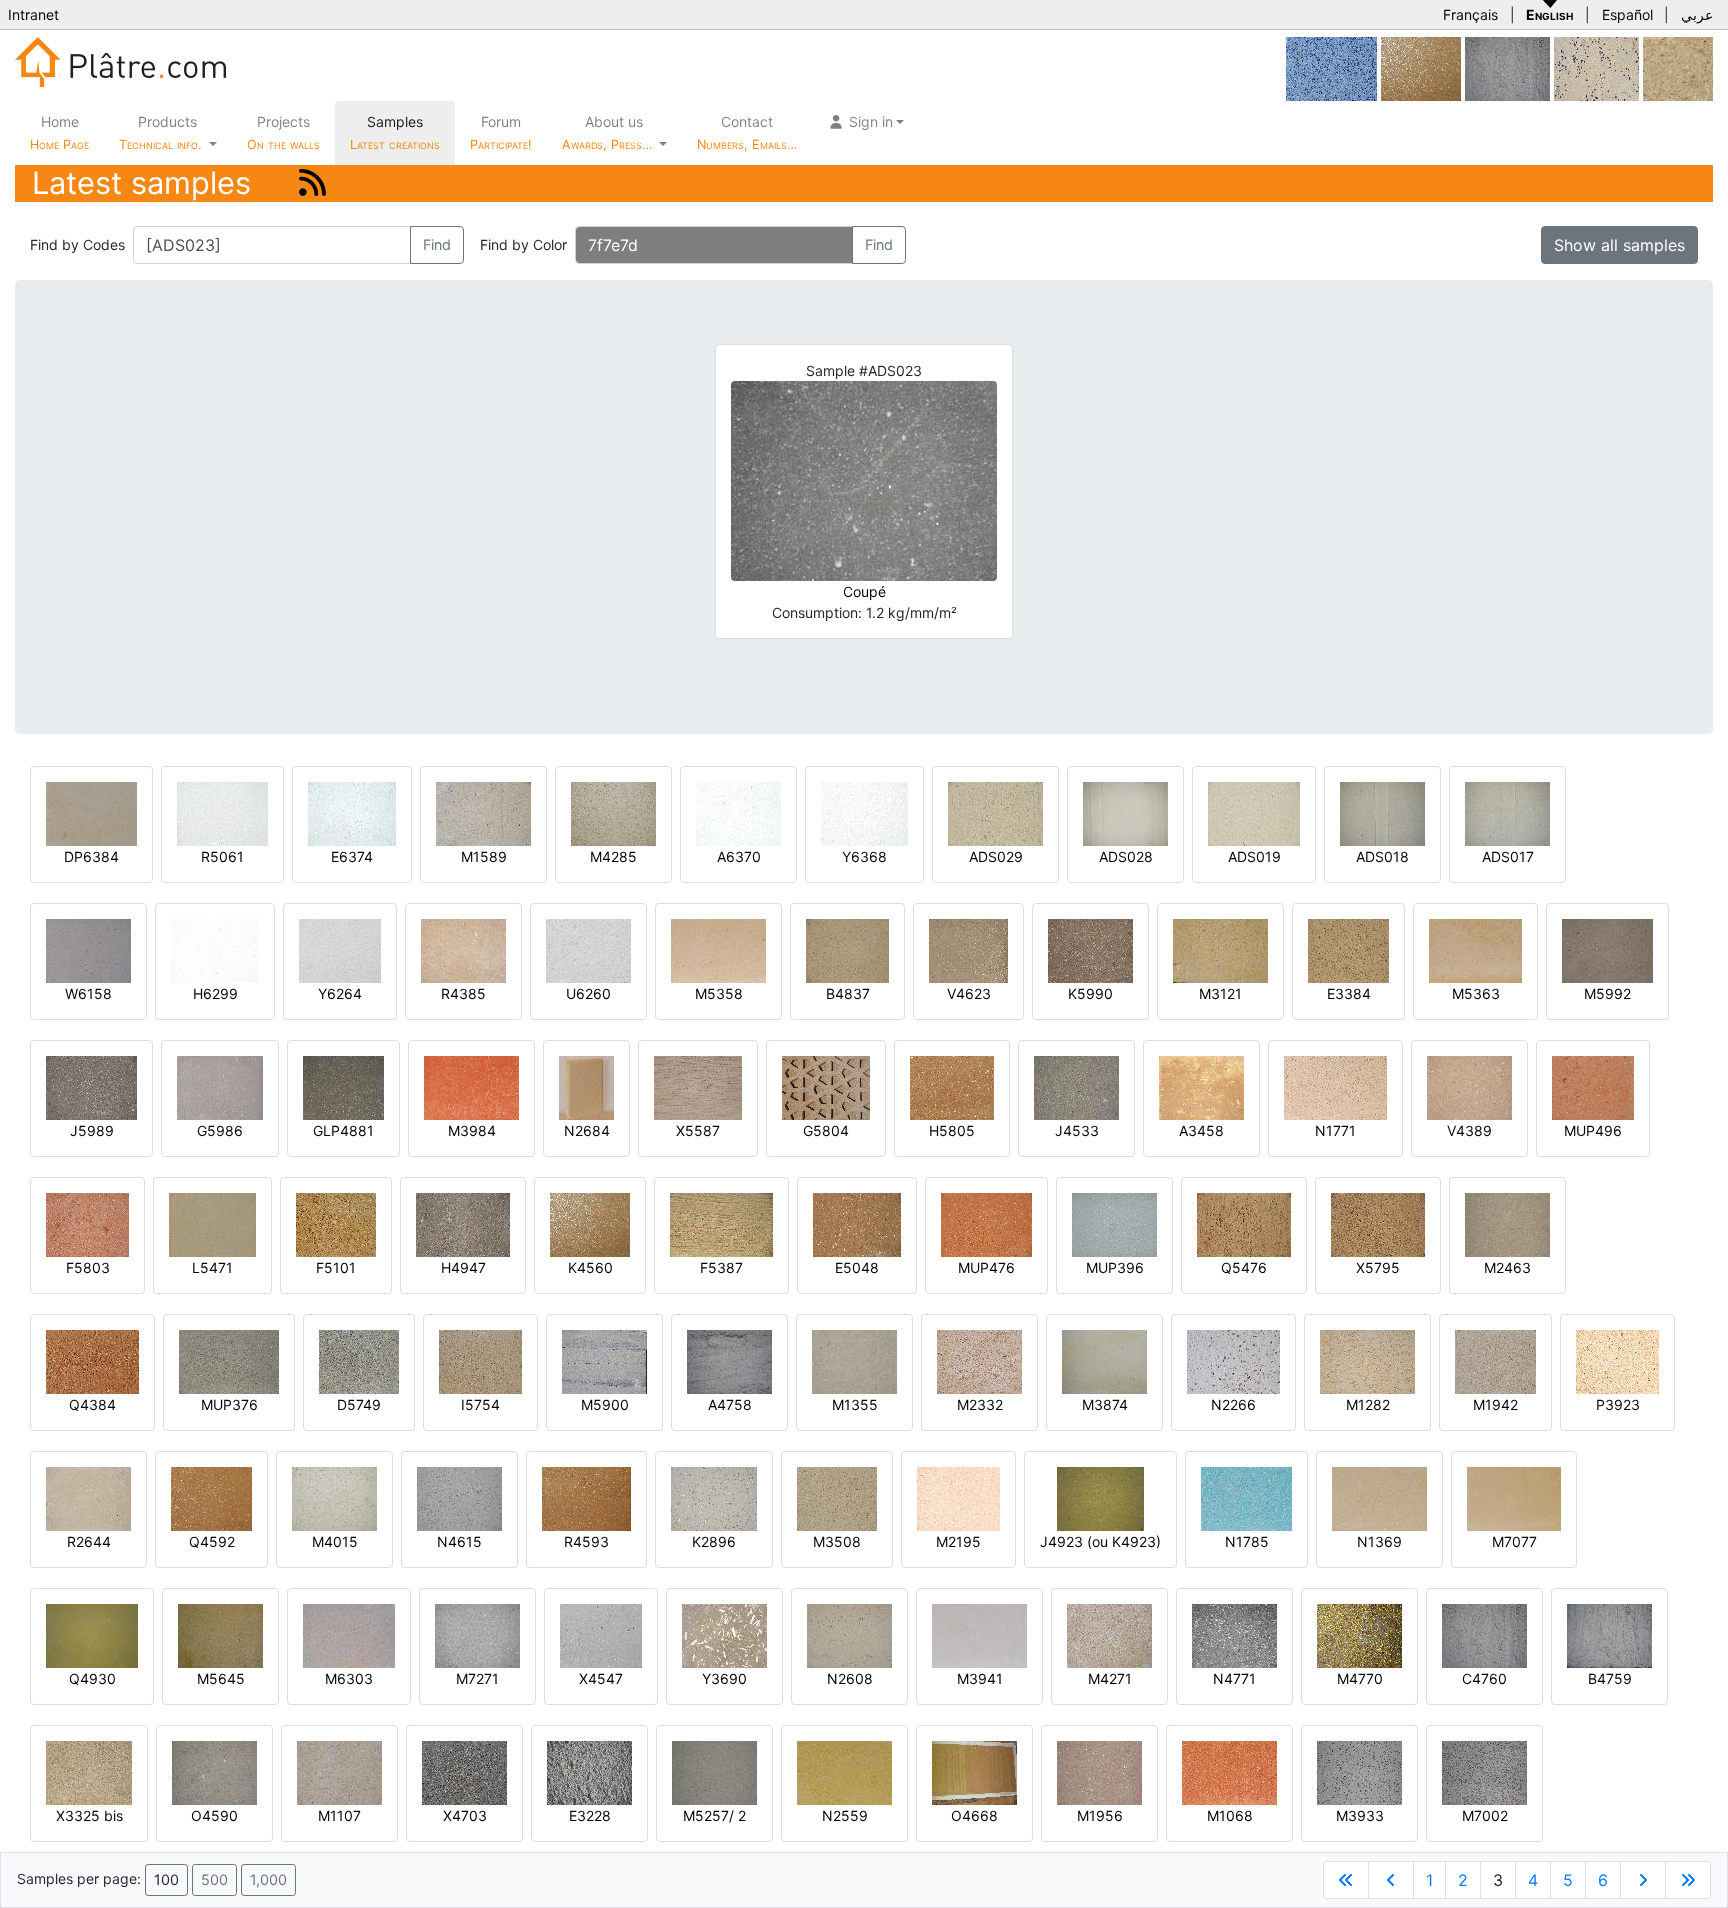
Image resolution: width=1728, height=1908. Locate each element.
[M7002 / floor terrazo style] (1484, 1771)
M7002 (1485, 1815)
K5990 (1090, 993)
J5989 (92, 1130)
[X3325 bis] (89, 1771)
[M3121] (1220, 949)
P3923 (1618, 1404)
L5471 (212, 1267)
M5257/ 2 (714, 1815)
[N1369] (1379, 1497)
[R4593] (586, 1497)
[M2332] (979, 1360)
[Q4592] (211, 1497)
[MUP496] (1593, 1086)
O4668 (974, 1815)
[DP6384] (91, 812)
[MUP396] (1114, 1223)
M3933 (1360, 1815)
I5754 (480, 1404)
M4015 (335, 1541)
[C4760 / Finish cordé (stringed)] (1507, 67)
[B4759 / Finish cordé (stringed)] (1609, 1634)
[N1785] (1246, 1497)
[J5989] (91, 1086)
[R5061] (222, 812)
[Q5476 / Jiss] (1244, 1223)
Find (437, 244)
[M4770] (1359, 1634)
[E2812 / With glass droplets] (1596, 67)
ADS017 (1508, 856)
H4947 (463, 1267)
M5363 (1476, 993)
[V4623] (968, 949)
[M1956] (1099, 1771)
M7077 (1514, 1541)
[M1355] (854, 1360)
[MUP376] (229, 1360)
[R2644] (88, 1497)
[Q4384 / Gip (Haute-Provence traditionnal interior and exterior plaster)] (92, 1360)
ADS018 (1382, 856)
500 (214, 1879)
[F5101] (336, 1223)
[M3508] (837, 1497)
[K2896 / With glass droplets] (714, 1497)
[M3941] (979, 1634)
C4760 (1484, 1678)
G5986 (220, 1130)
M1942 (1495, 1404)
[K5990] (1090, 949)
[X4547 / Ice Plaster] (601, 1634)
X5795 (1378, 1267)
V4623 (969, 993)
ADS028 (1126, 856)
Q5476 (1244, 1267)
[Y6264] (340, 949)
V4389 (1469, 1130)
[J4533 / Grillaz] (1076, 1086)
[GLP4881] (343, 1086)
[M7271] (477, 1634)
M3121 (1220, 993)
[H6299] (215, 949)
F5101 (336, 1267)
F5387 (721, 1267)
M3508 (837, 1541)
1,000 (268, 1879)
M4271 (1110, 1678)
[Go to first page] (1346, 1880)
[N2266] (1233, 1360)
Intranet (33, 14)
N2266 (1233, 1404)
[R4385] (463, 949)
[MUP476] (986, 1223)
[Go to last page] (1688, 1880)
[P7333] (1678, 67)
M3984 (472, 1130)
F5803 (88, 1267)
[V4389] (1469, 1086)
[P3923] (1617, 1360)
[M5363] (1475, 949)
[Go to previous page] (1391, 1880)
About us (609, 132)
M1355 (855, 1404)
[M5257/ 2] (714, 1771)
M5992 (1607, 993)
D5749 (359, 1404)
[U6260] (588, 949)
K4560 (590, 1267)
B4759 (1610, 1678)
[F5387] (721, 1223)
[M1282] (1367, 1360)
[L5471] (212, 1223)
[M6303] (349, 1634)
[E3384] (1348, 949)
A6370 (739, 856)
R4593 (586, 1541)
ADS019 (1254, 856)
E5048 (857, 1267)
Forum (501, 132)
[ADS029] (995, 812)
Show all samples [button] (1619, 245)
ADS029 (996, 856)
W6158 (88, 993)
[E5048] (857, 1223)
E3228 (590, 1815)
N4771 (1234, 1678)
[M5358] (718, 949)
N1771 (1335, 1130)
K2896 (714, 1541)
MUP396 (1115, 1267)
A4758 (730, 1404)
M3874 (1105, 1404)
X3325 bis (89, 1815)
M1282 (1368, 1404)
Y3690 (724, 1678)
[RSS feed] (312, 182)
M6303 (349, 1678)
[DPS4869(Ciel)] (1331, 67)
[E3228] (589, 1771)
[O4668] (974, 1771)
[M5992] (1607, 949)
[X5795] (1378, 1223)
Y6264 (340, 993)
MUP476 (986, 1267)
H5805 (952, 1130)
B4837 (848, 993)
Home (59, 132)
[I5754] (480, 1360)
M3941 (980, 1678)
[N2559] (844, 1771)
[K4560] (1421, 67)
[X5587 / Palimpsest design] (698, 1086)
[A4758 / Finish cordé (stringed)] (729, 1360)
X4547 (601, 1678)
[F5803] (87, 1223)
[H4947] (463, 1223)
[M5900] (604, 1360)
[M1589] (483, 812)
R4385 (463, 993)
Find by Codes (77, 244)
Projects (283, 132)
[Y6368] (864, 812)
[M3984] (471, 1086)
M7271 (477, 1678)
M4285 (613, 856)
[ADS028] (1125, 812)
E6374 (352, 856)
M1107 (339, 1815)
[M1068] (1229, 1771)
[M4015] (334, 1497)
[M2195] (958, 1497)
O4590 (214, 1815)
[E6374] (352, 812)
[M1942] (1495, 1360)
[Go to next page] (1643, 1880)
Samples (395, 132)
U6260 (588, 993)
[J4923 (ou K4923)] (1100, 1497)
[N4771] (1234, 1634)
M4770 (1360, 1678)
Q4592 (212, 1541)
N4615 (459, 1541)
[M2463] (1507, 1223)
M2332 (980, 1404)
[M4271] (1109, 1634)
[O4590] (214, 1771)
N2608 (850, 1678)
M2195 (958, 1541)
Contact (747, 132)
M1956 (1100, 1815)
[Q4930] (92, 1634)
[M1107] (339, 1771)
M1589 (484, 856)
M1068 (1230, 1815)
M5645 (221, 1678)
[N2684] (586, 1086)
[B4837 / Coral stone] (847, 949)
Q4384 (92, 1404)
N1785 (1247, 1541)
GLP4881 (343, 1130)
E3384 (1349, 993)
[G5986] (220, 1086)
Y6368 (864, 856)
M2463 (1507, 1267)
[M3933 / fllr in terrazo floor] (1359, 1771)
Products (160, 132)
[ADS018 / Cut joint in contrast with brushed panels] (1382, 812)
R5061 (222, 856)
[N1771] (1335, 1086)
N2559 (845, 1815)
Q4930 (92, 1678)
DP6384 (91, 856)
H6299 (215, 993)
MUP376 (229, 1404)
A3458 (1201, 1130)
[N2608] (849, 1634)
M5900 (605, 1404)
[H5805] (952, 1086)
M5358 (719, 993)
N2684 (587, 1130)
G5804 (826, 1130)
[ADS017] (1507, 812)
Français (1470, 14)
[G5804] (826, 1086)
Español (1627, 14)
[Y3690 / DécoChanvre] (724, 1634)
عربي (1697, 14)
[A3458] (1201, 1086)
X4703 (465, 1815)
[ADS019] (1254, 812)
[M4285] (613, 812)
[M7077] (1514, 1497)
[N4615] (459, 1497)
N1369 (1379, 1541)
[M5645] (220, 1634)
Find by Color (523, 244)
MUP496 (1593, 1130)
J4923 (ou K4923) (1100, 1541)
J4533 (1077, 1130)
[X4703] (464, 1771)
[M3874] (1104, 1360)
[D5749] (359, 1360)
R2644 (89, 1541)
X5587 (698, 1130)
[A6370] (738, 812)
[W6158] (88, 949)
